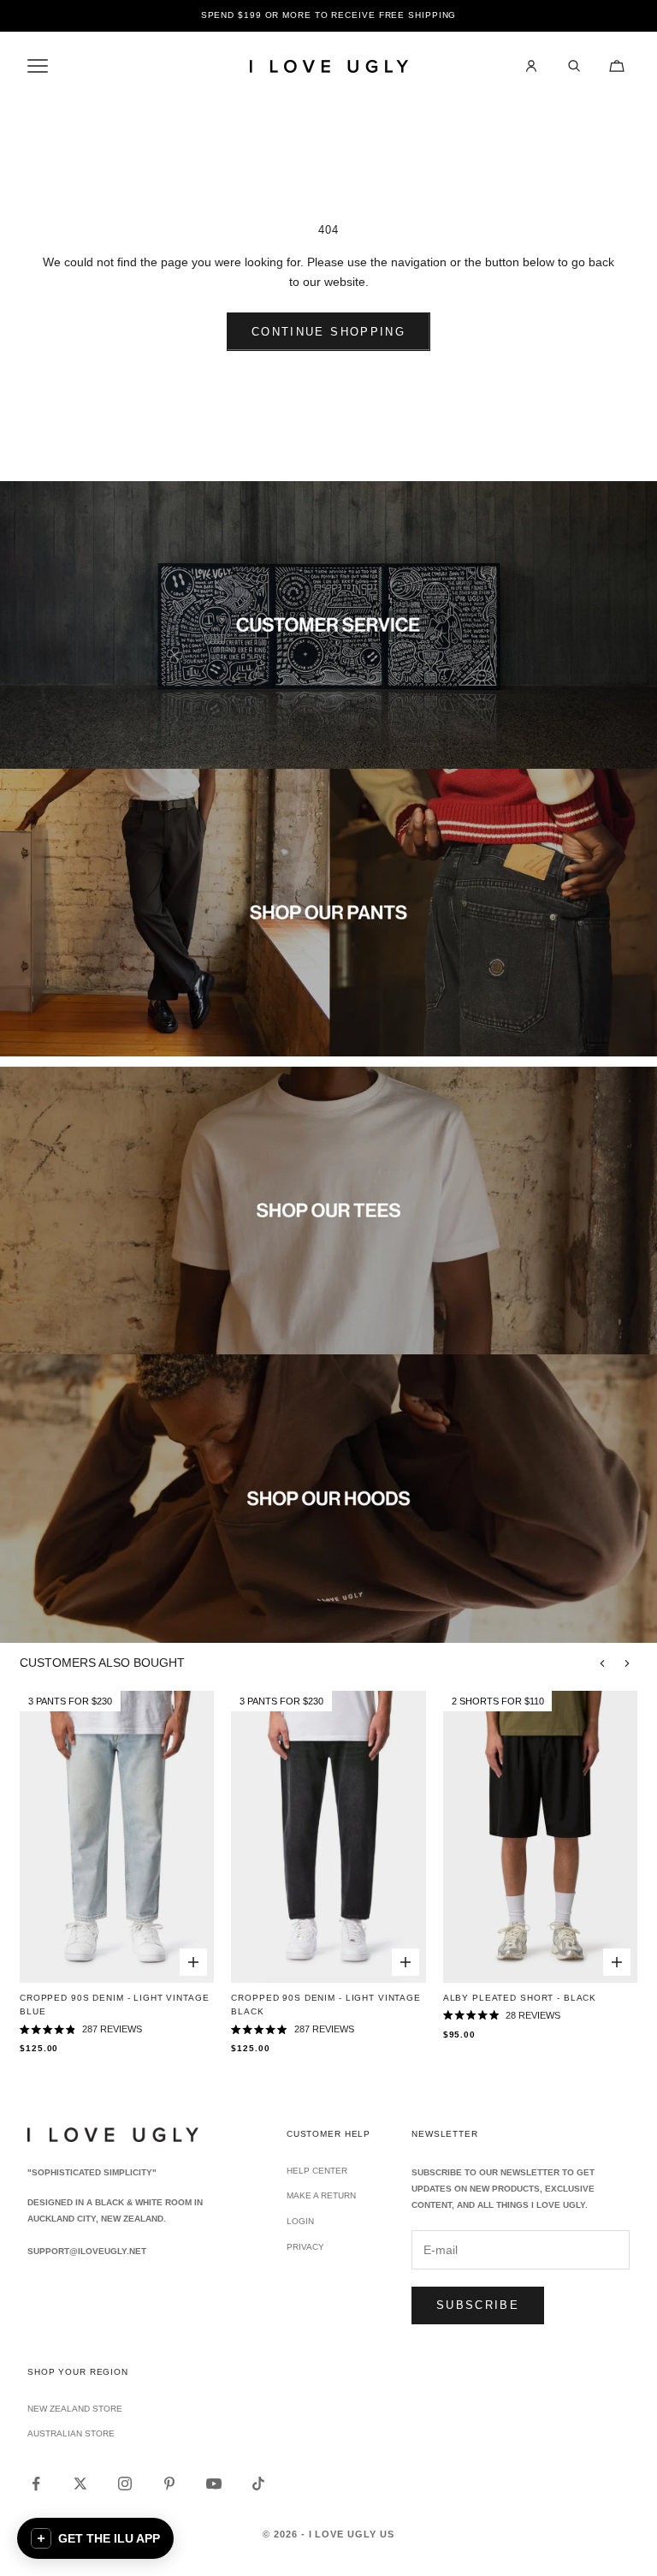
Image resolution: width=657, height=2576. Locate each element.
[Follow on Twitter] (80, 2484)
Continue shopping (328, 332)
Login (300, 2221)
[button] (95, 2538)
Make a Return (321, 2195)
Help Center (317, 2171)
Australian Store (71, 2433)
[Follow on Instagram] (125, 2484)
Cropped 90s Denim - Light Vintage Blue (115, 2005)
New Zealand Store (75, 2409)
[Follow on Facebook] (36, 2484)
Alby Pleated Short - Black (520, 1998)
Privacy (305, 2247)
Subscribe (478, 2305)
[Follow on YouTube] (214, 2484)
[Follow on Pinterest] (169, 2484)
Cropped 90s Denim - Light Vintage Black (326, 2005)
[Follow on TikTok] (258, 2484)
